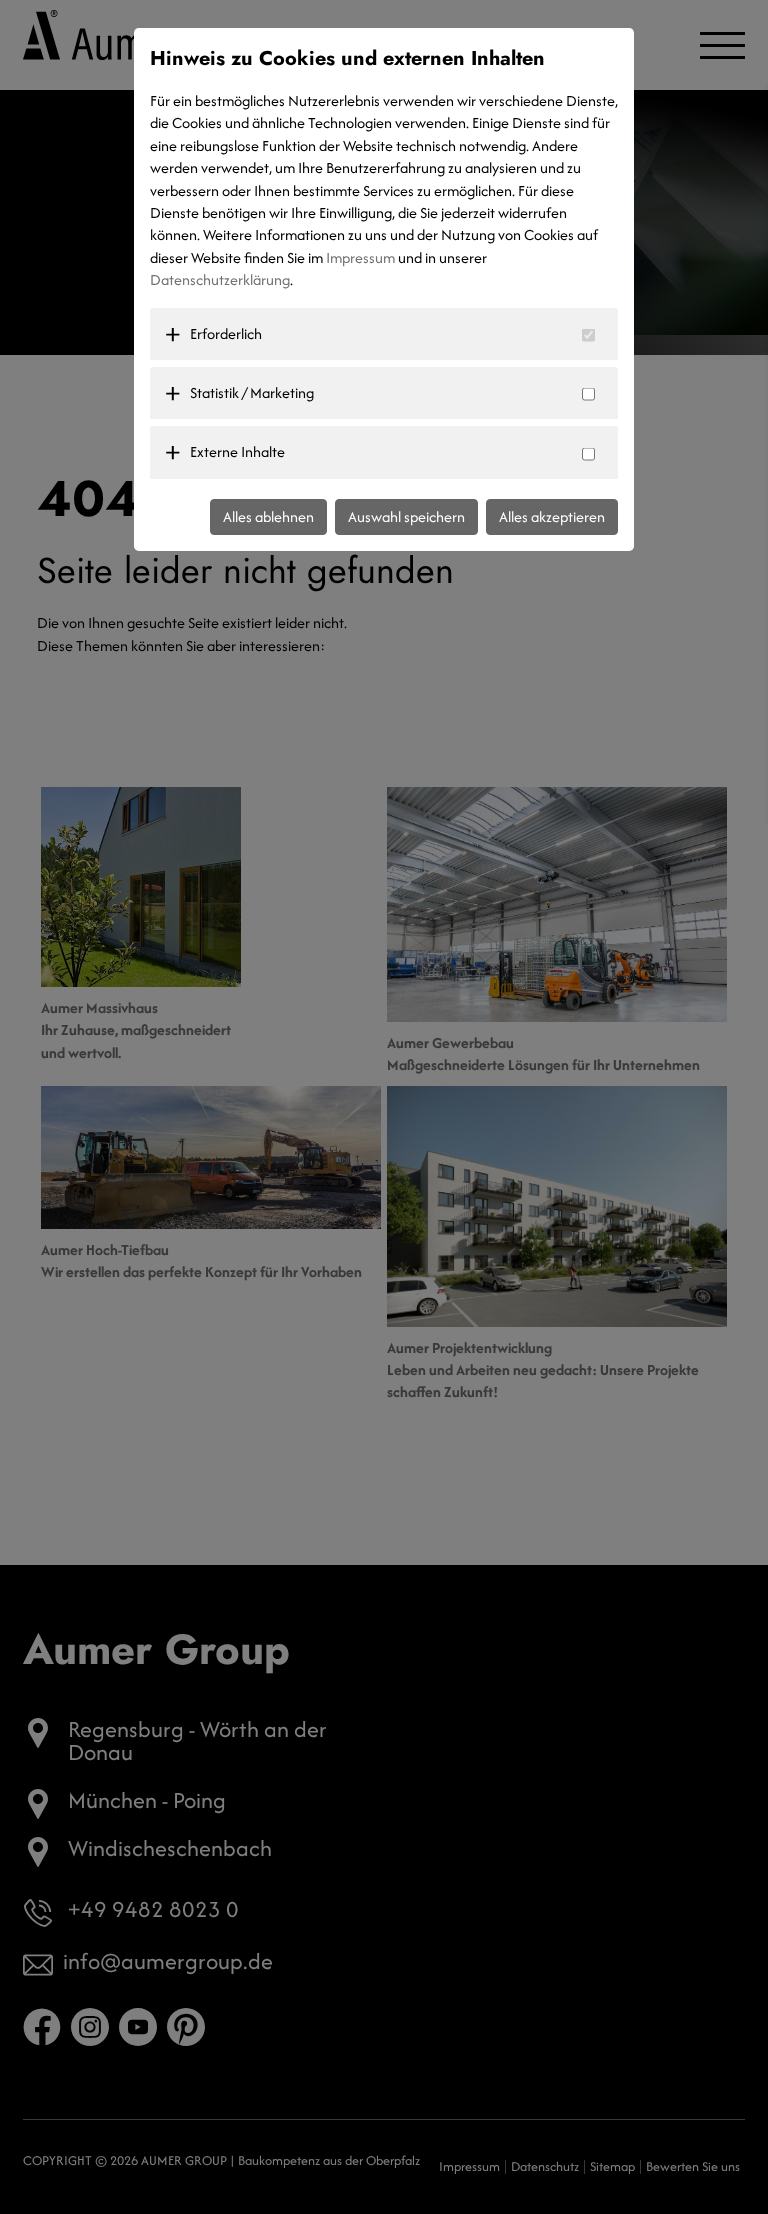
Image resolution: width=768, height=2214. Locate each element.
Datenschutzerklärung (220, 279)
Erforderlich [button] (226, 333)
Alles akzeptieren (552, 516)
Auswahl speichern (406, 516)
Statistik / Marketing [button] (252, 392)
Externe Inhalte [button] (237, 451)
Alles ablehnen (268, 516)
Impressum (360, 257)
